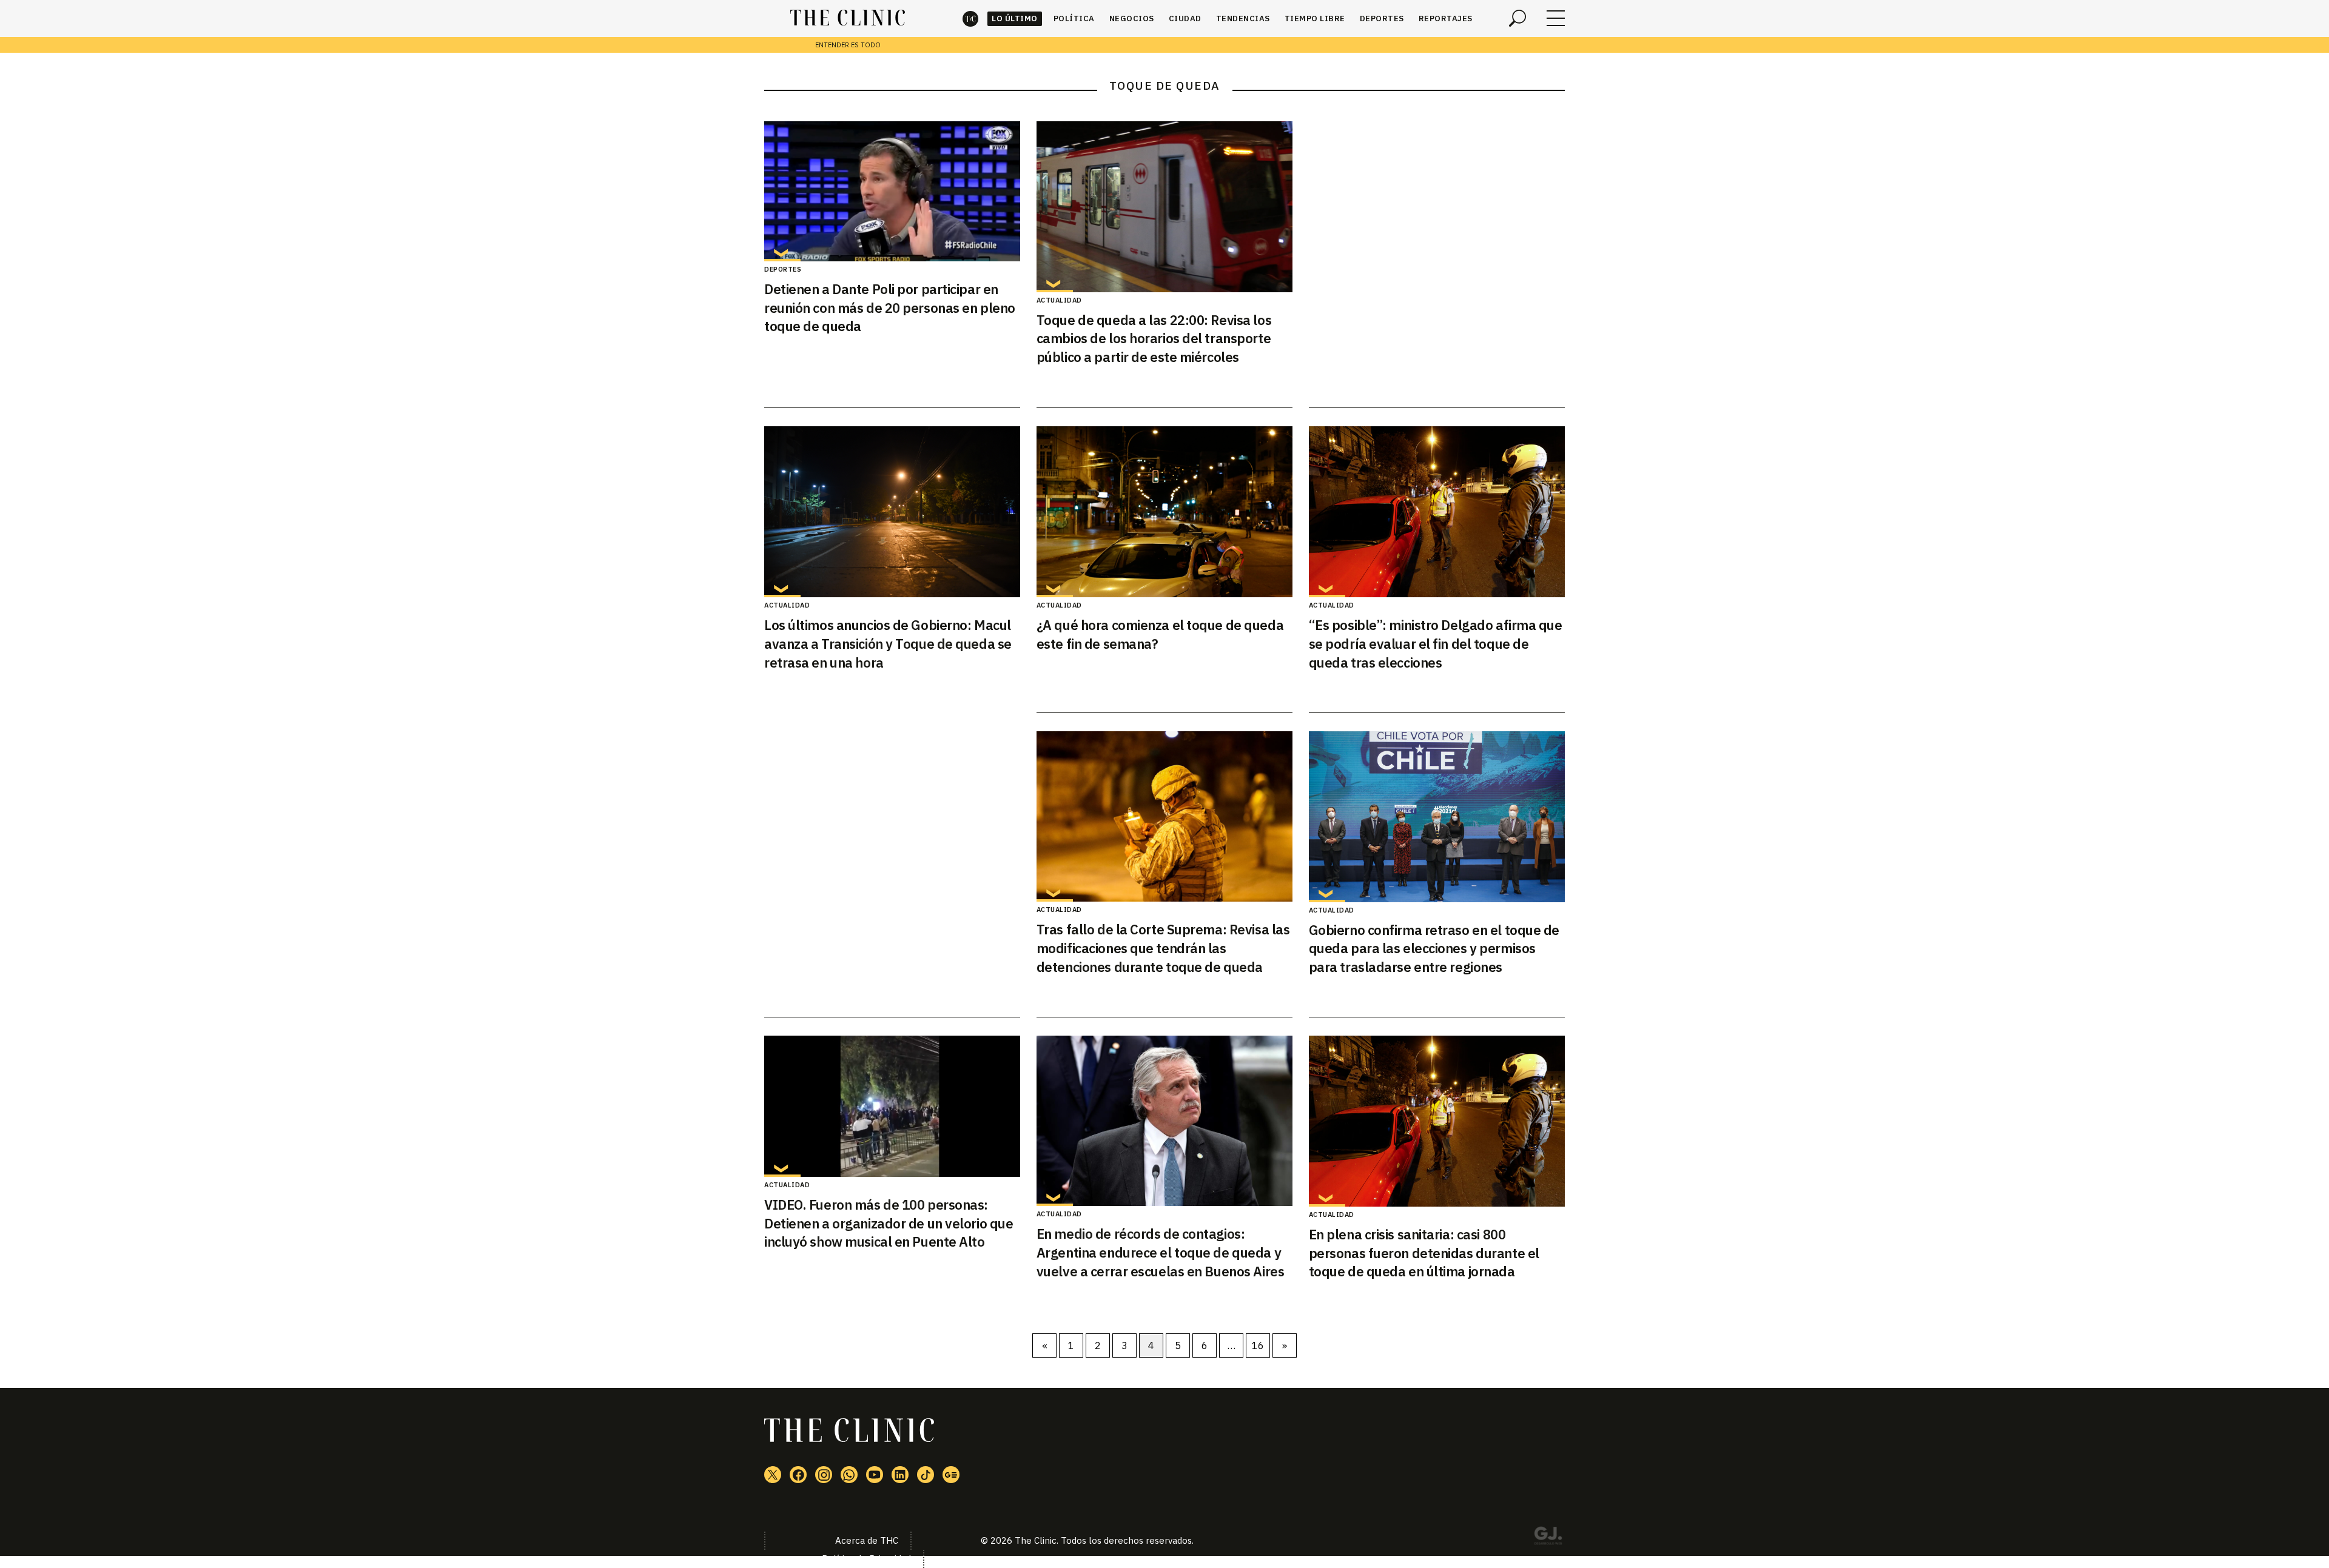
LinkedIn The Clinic (900, 1475)
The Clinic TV (875, 1475)
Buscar (1517, 18)
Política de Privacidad (866, 1559)
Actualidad (1059, 300)
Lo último (1015, 18)
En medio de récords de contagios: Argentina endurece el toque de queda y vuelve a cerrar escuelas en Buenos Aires (1160, 1252)
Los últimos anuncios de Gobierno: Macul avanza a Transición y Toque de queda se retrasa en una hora (888, 644)
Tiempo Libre (1315, 18)
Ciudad (1185, 18)
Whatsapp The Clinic (849, 1475)
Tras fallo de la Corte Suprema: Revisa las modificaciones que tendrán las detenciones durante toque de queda (1163, 948)
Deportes (1382, 18)
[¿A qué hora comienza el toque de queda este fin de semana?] (1164, 512)
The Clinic (970, 18)
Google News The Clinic (951, 1475)
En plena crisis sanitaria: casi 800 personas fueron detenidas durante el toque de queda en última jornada (1424, 1253)
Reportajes (1446, 18)
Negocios (1132, 18)
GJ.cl (1548, 1538)
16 (1258, 1345)
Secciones (1556, 18)
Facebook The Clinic (798, 1475)
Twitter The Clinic (773, 1475)
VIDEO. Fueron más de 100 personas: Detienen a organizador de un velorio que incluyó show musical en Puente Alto (889, 1223)
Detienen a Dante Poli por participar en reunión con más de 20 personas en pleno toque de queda (890, 308)
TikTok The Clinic (926, 1475)
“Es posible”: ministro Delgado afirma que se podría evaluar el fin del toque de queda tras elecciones (1436, 644)
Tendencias (1243, 18)
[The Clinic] (848, 18)
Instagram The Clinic (824, 1475)
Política (1074, 18)
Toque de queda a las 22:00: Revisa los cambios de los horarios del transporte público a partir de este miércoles (1154, 339)
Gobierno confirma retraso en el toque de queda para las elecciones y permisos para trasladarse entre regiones (1434, 949)
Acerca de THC (867, 1540)
